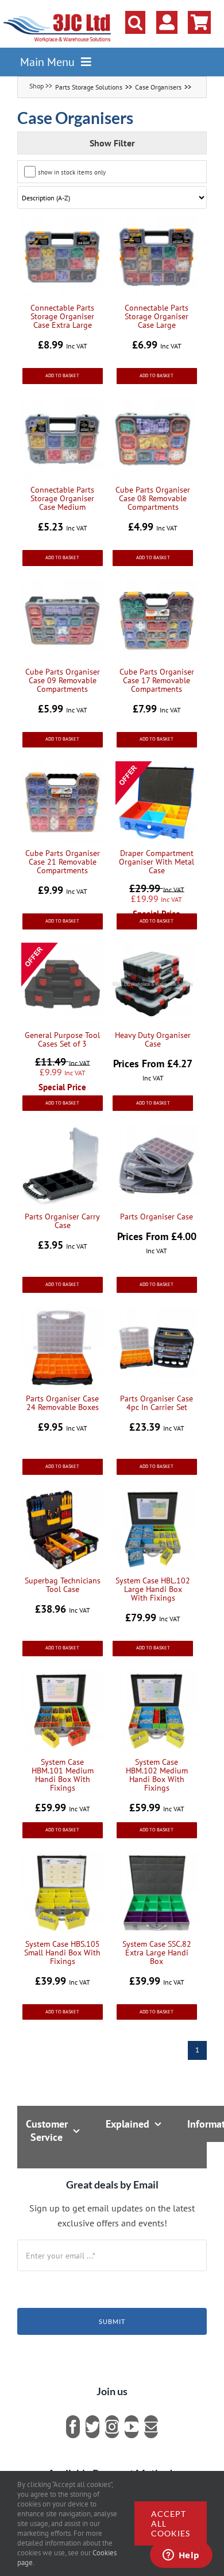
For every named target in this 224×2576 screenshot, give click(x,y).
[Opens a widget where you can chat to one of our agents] (181, 2556)
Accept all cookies (171, 2523)
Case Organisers (158, 87)
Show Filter (112, 143)
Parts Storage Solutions (89, 87)
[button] (135, 22)
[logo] (57, 14)
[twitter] (92, 2427)
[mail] (151, 2427)
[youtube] (132, 2427)
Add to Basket (62, 375)
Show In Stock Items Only (72, 172)
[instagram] (112, 2427)
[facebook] (73, 2427)
